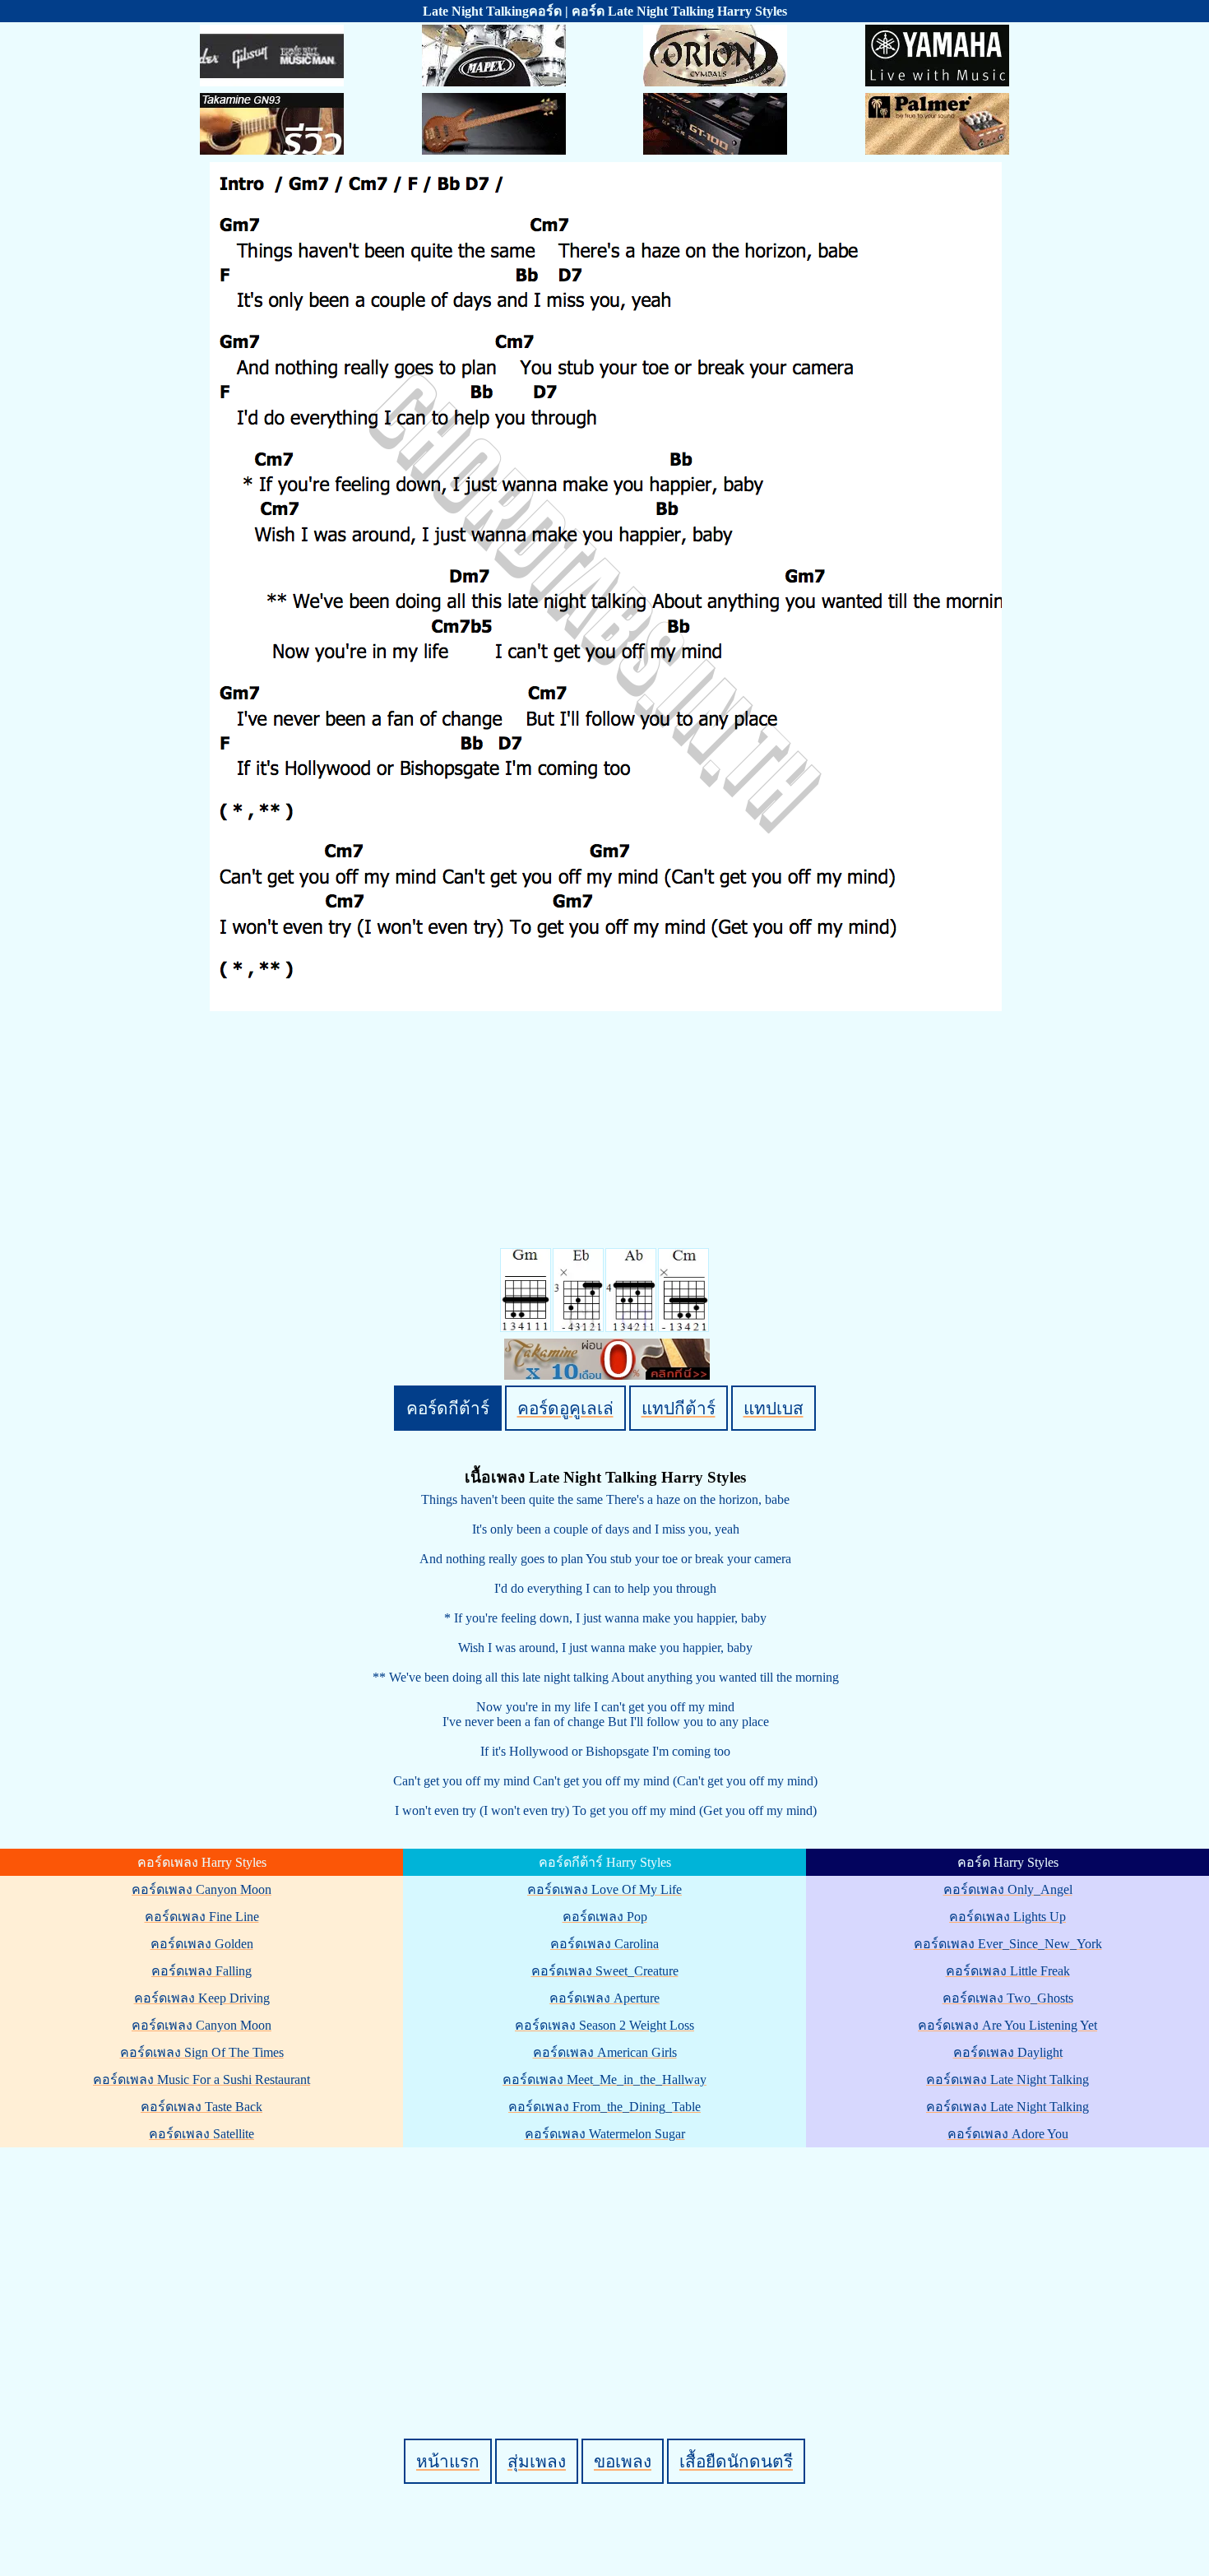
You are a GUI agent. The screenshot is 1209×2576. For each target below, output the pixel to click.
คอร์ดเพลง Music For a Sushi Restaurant (201, 2079)
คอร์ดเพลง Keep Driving (202, 1998)
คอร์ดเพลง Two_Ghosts (1008, 1998)
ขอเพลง (623, 2461)
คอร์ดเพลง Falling (201, 1971)
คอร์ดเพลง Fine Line (202, 1917)
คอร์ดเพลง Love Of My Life (604, 1889)
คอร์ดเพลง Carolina (604, 1944)
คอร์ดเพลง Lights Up (1007, 1917)
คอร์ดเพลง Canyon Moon (201, 1889)
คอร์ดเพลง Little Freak (1008, 1971)
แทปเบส (774, 1408)
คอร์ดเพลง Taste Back (201, 2107)
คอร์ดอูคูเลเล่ (565, 1408)
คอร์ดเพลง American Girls (605, 2052)
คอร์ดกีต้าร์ (448, 1408)
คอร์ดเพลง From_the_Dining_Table (604, 2107)
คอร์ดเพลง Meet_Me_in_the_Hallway (604, 2079)
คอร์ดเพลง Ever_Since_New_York (1008, 1944)
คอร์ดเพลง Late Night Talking (1007, 2079)
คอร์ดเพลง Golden (202, 1944)
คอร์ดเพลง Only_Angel (1008, 1889)
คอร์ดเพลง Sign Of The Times (202, 2052)
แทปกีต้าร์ (679, 1408)
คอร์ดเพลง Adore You (1008, 2134)
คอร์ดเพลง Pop (605, 1917)
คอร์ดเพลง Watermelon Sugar (605, 2134)
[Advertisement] (607, 2265)
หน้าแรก (448, 2461)
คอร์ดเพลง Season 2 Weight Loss (604, 2025)
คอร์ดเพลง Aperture (604, 1998)
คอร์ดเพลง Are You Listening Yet (1007, 2025)
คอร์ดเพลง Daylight (1008, 2052)
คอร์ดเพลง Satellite (201, 2134)
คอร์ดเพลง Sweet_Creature (605, 1971)
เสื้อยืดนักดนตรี (736, 2461)
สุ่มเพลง (537, 2461)
